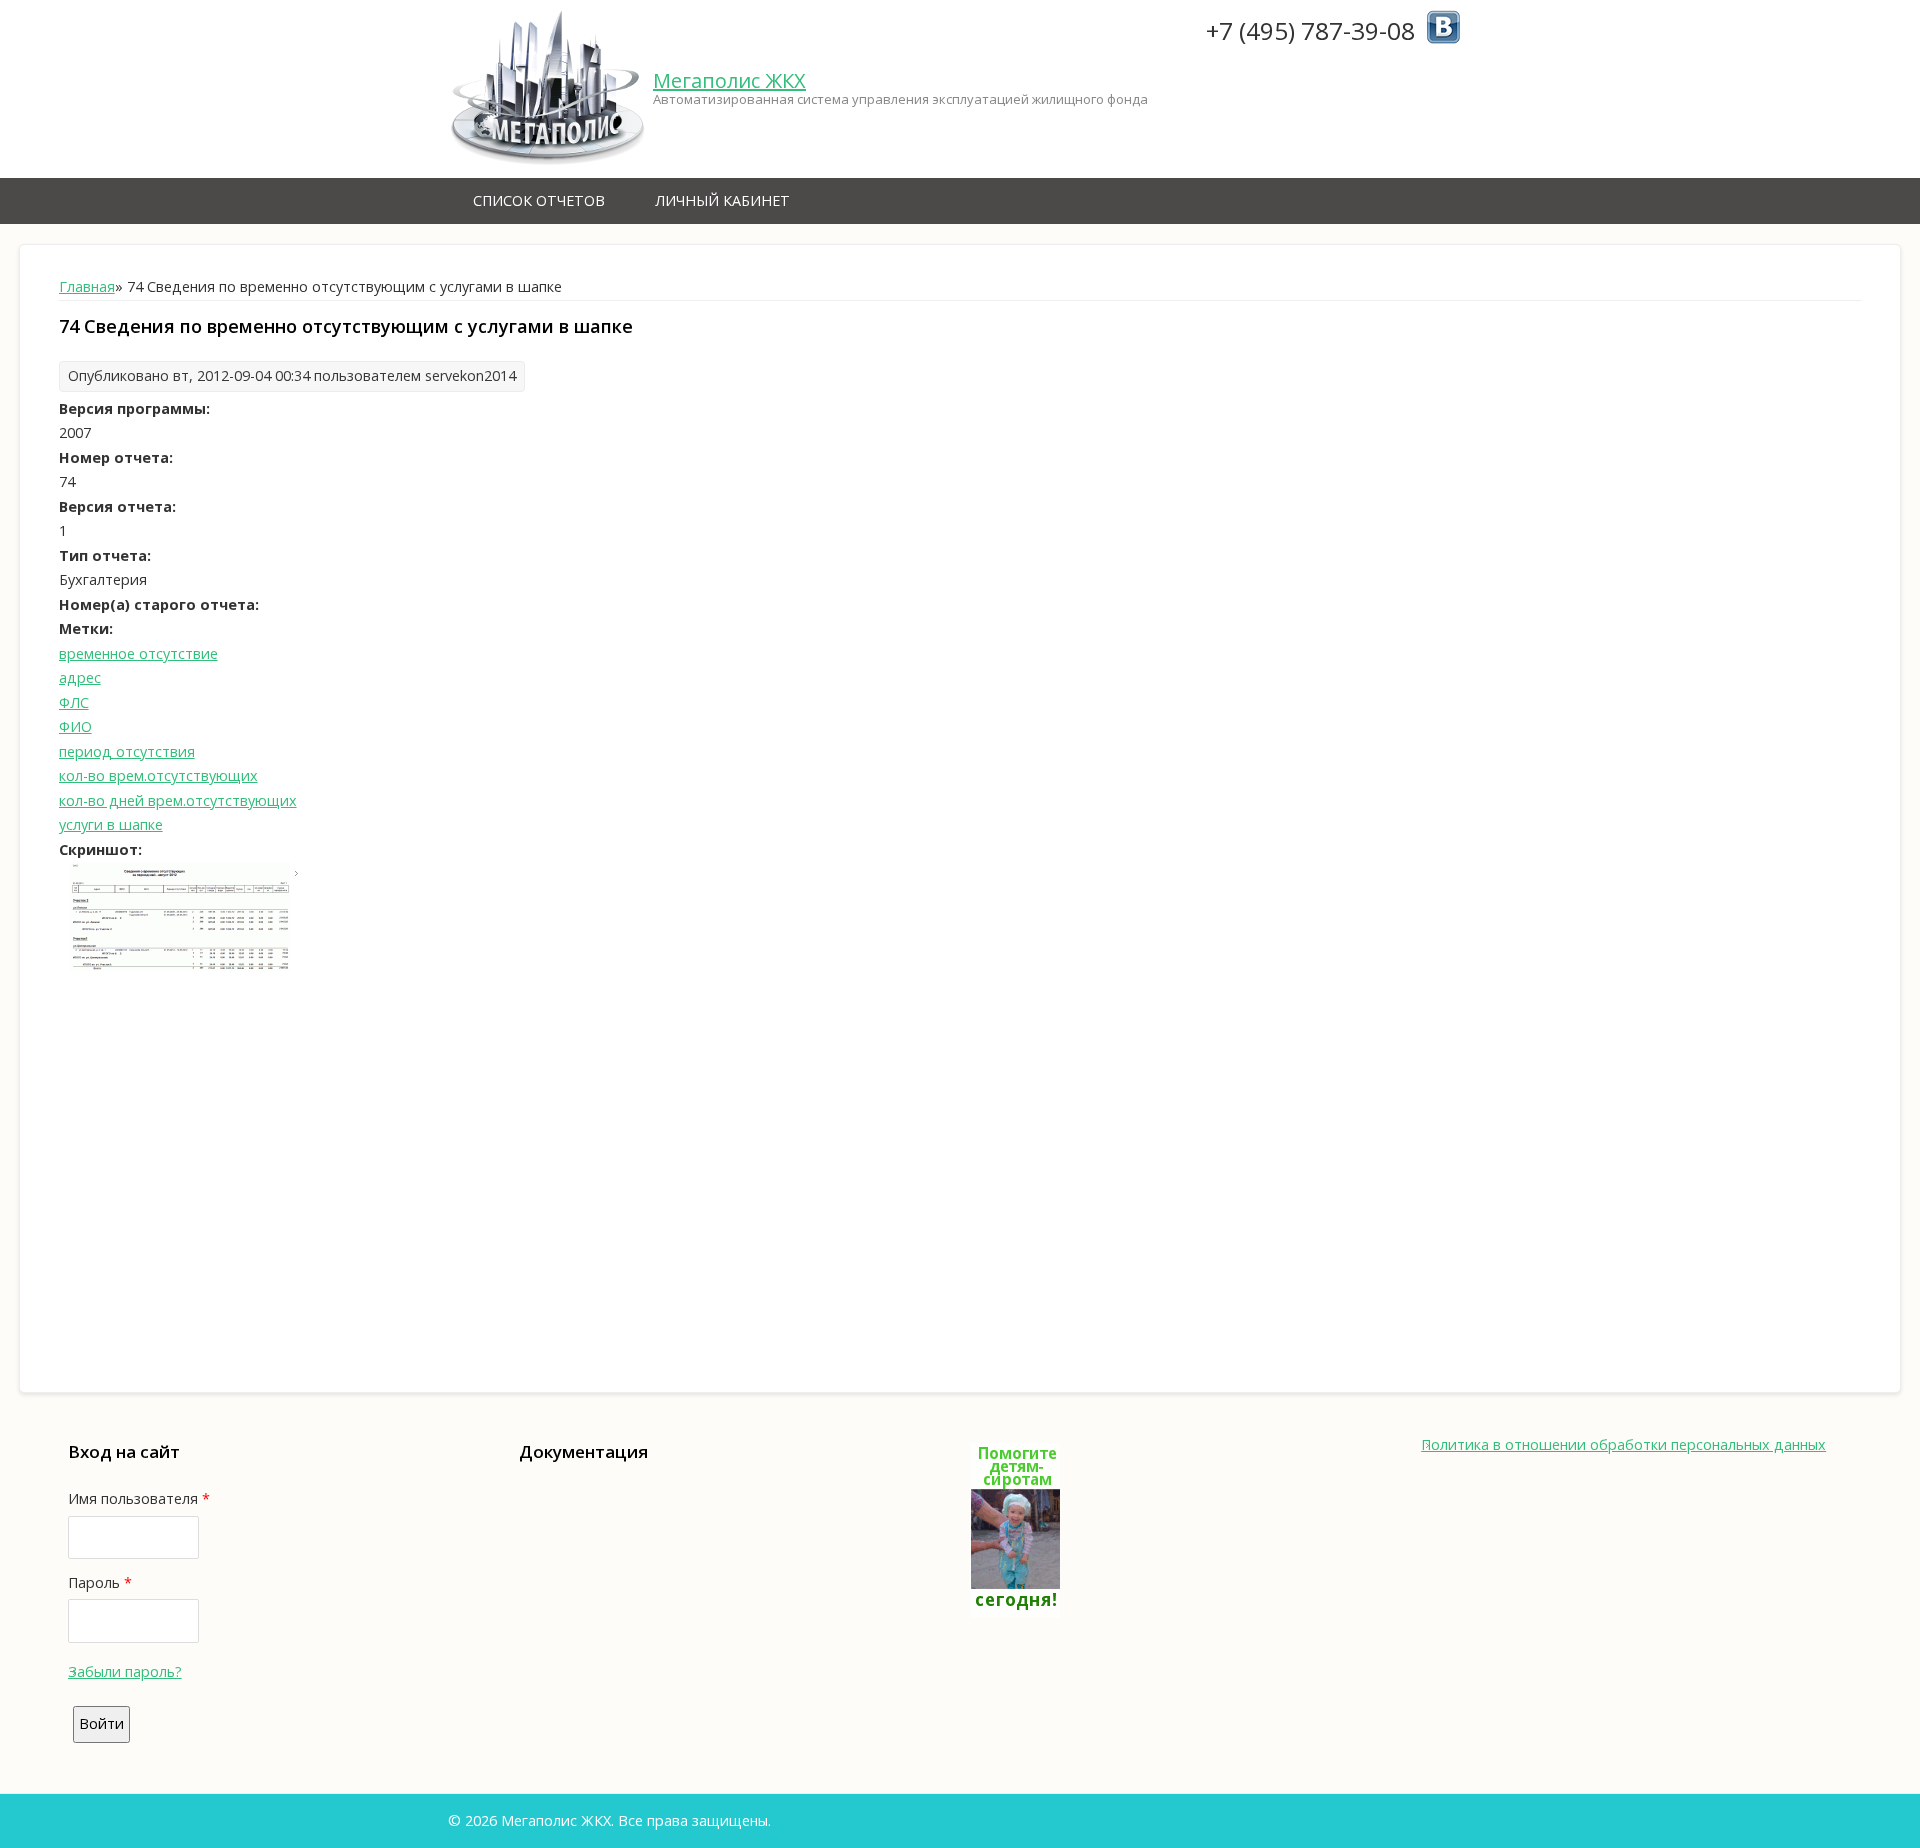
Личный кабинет (722, 200)
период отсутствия (127, 751)
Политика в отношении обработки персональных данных (1623, 1444)
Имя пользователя (139, 1498)
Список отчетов (539, 200)
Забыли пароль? (125, 1671)
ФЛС (74, 702)
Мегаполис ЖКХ (729, 80)
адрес (80, 677)
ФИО (75, 726)
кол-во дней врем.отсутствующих (178, 800)
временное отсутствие (138, 653)
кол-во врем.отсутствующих (158, 775)
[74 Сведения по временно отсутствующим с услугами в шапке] (180, 965)
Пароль (100, 1582)
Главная (87, 286)
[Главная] (548, 89)
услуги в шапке (111, 824)
